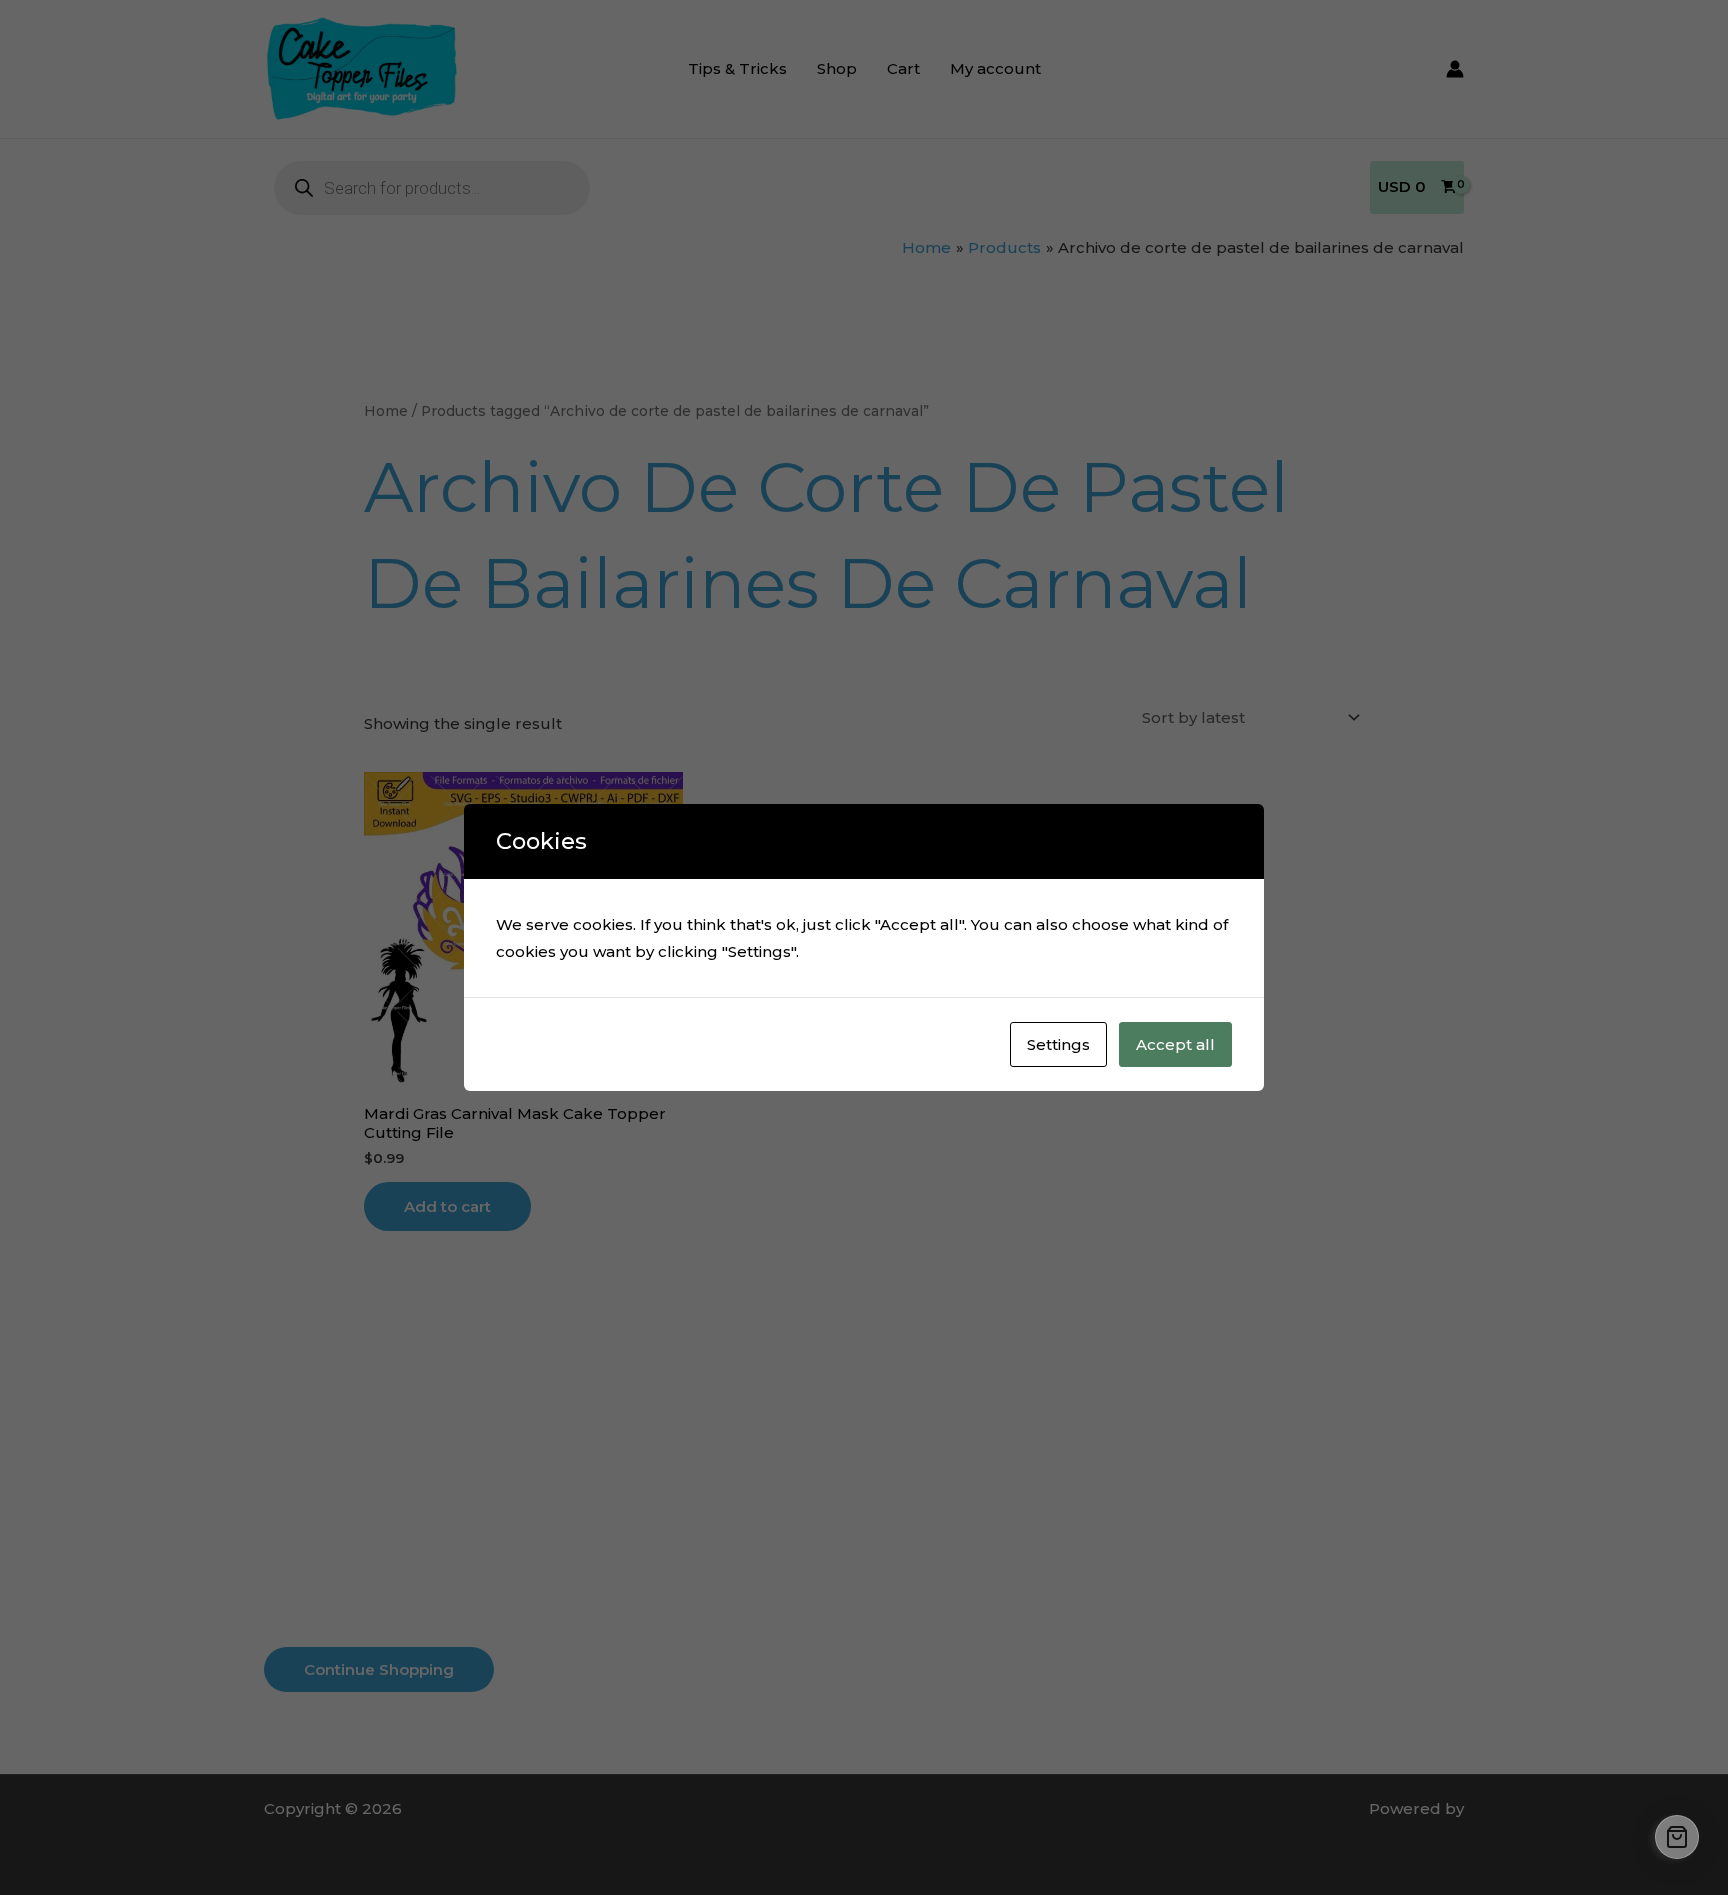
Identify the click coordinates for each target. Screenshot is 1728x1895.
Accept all (1175, 1044)
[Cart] (1677, 1837)
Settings (1058, 1044)
